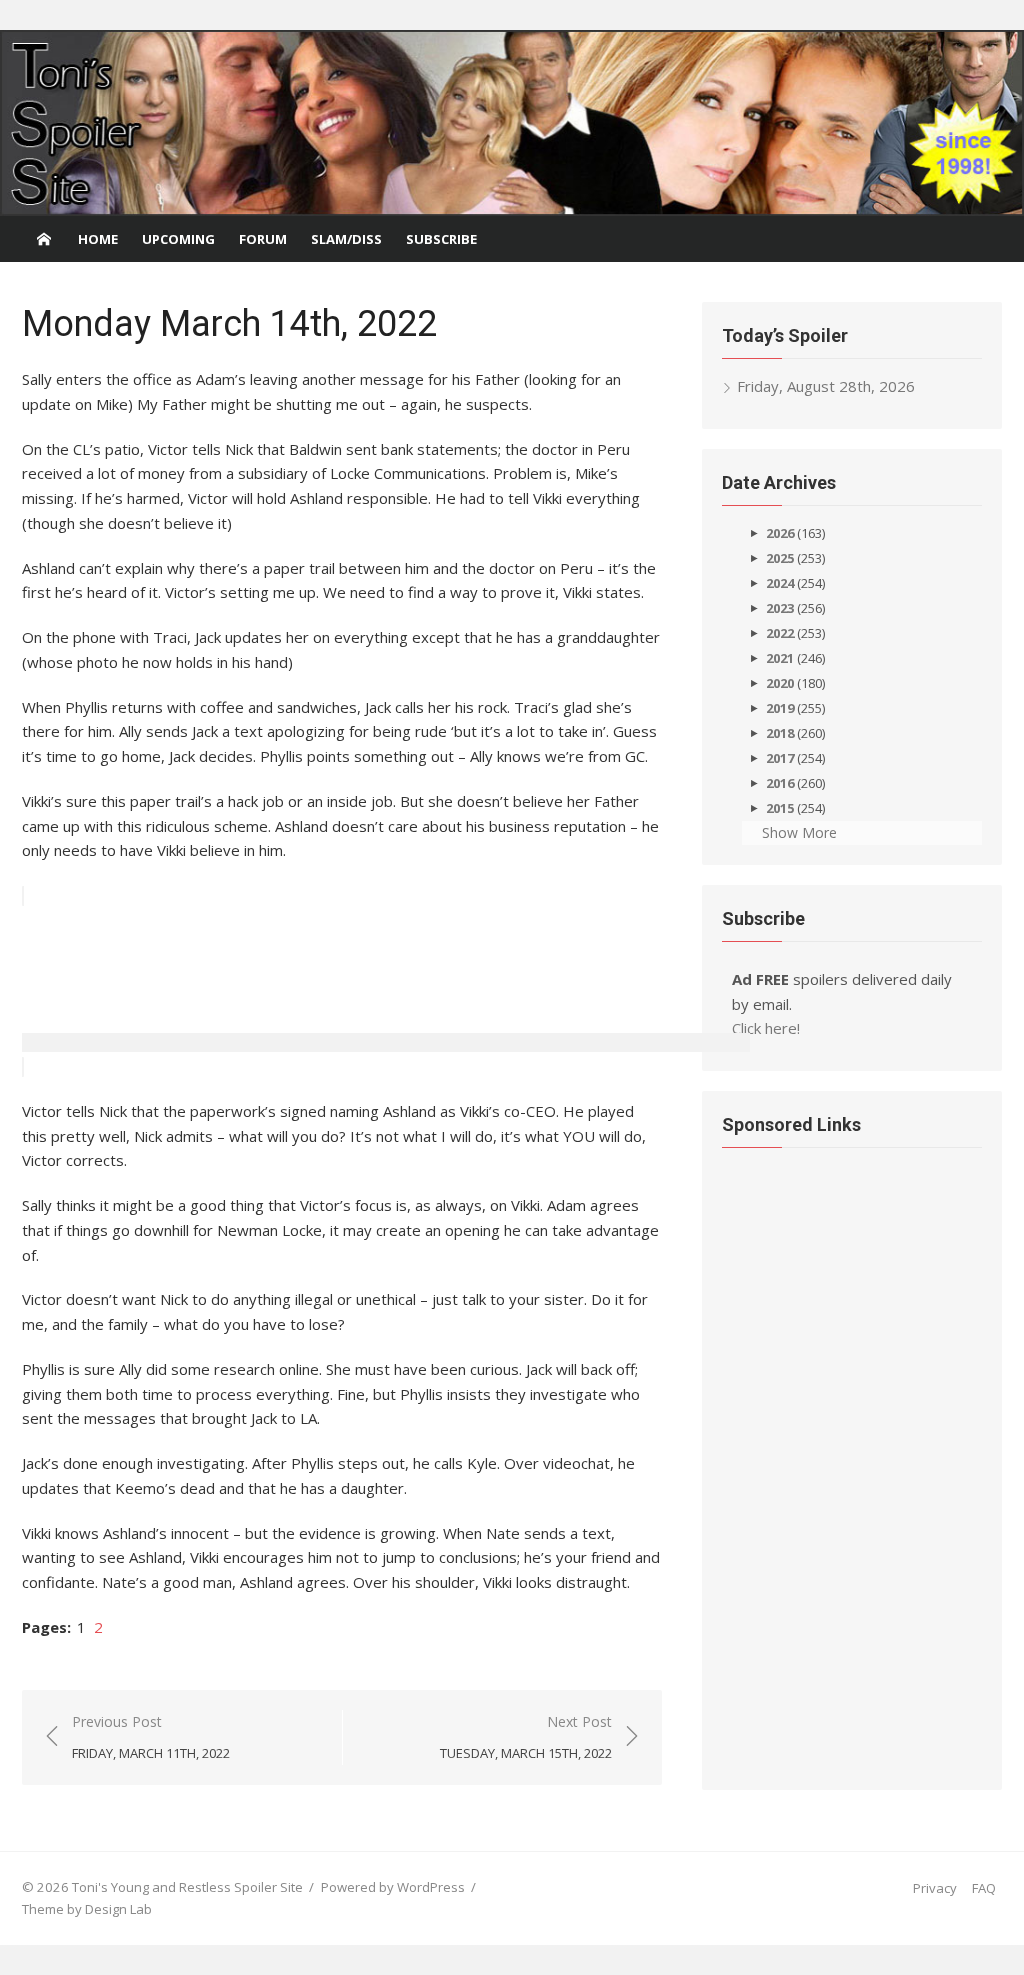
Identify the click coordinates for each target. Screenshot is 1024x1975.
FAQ (984, 1888)
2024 (780, 583)
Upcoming (178, 239)
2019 (780, 708)
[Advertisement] (386, 1002)
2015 (780, 808)
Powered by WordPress (393, 1887)
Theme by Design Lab (87, 1909)
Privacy (935, 1888)
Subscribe (441, 239)
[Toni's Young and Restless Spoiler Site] (512, 123)
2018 (780, 733)
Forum (263, 239)
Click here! (766, 1028)
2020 (780, 683)
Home (98, 239)
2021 (780, 658)
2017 (780, 758)
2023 (780, 608)
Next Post (526, 1737)
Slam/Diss (346, 239)
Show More (799, 832)
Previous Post (151, 1737)
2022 (780, 633)
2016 (780, 783)
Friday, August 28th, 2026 (826, 386)
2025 (780, 558)
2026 (780, 533)
